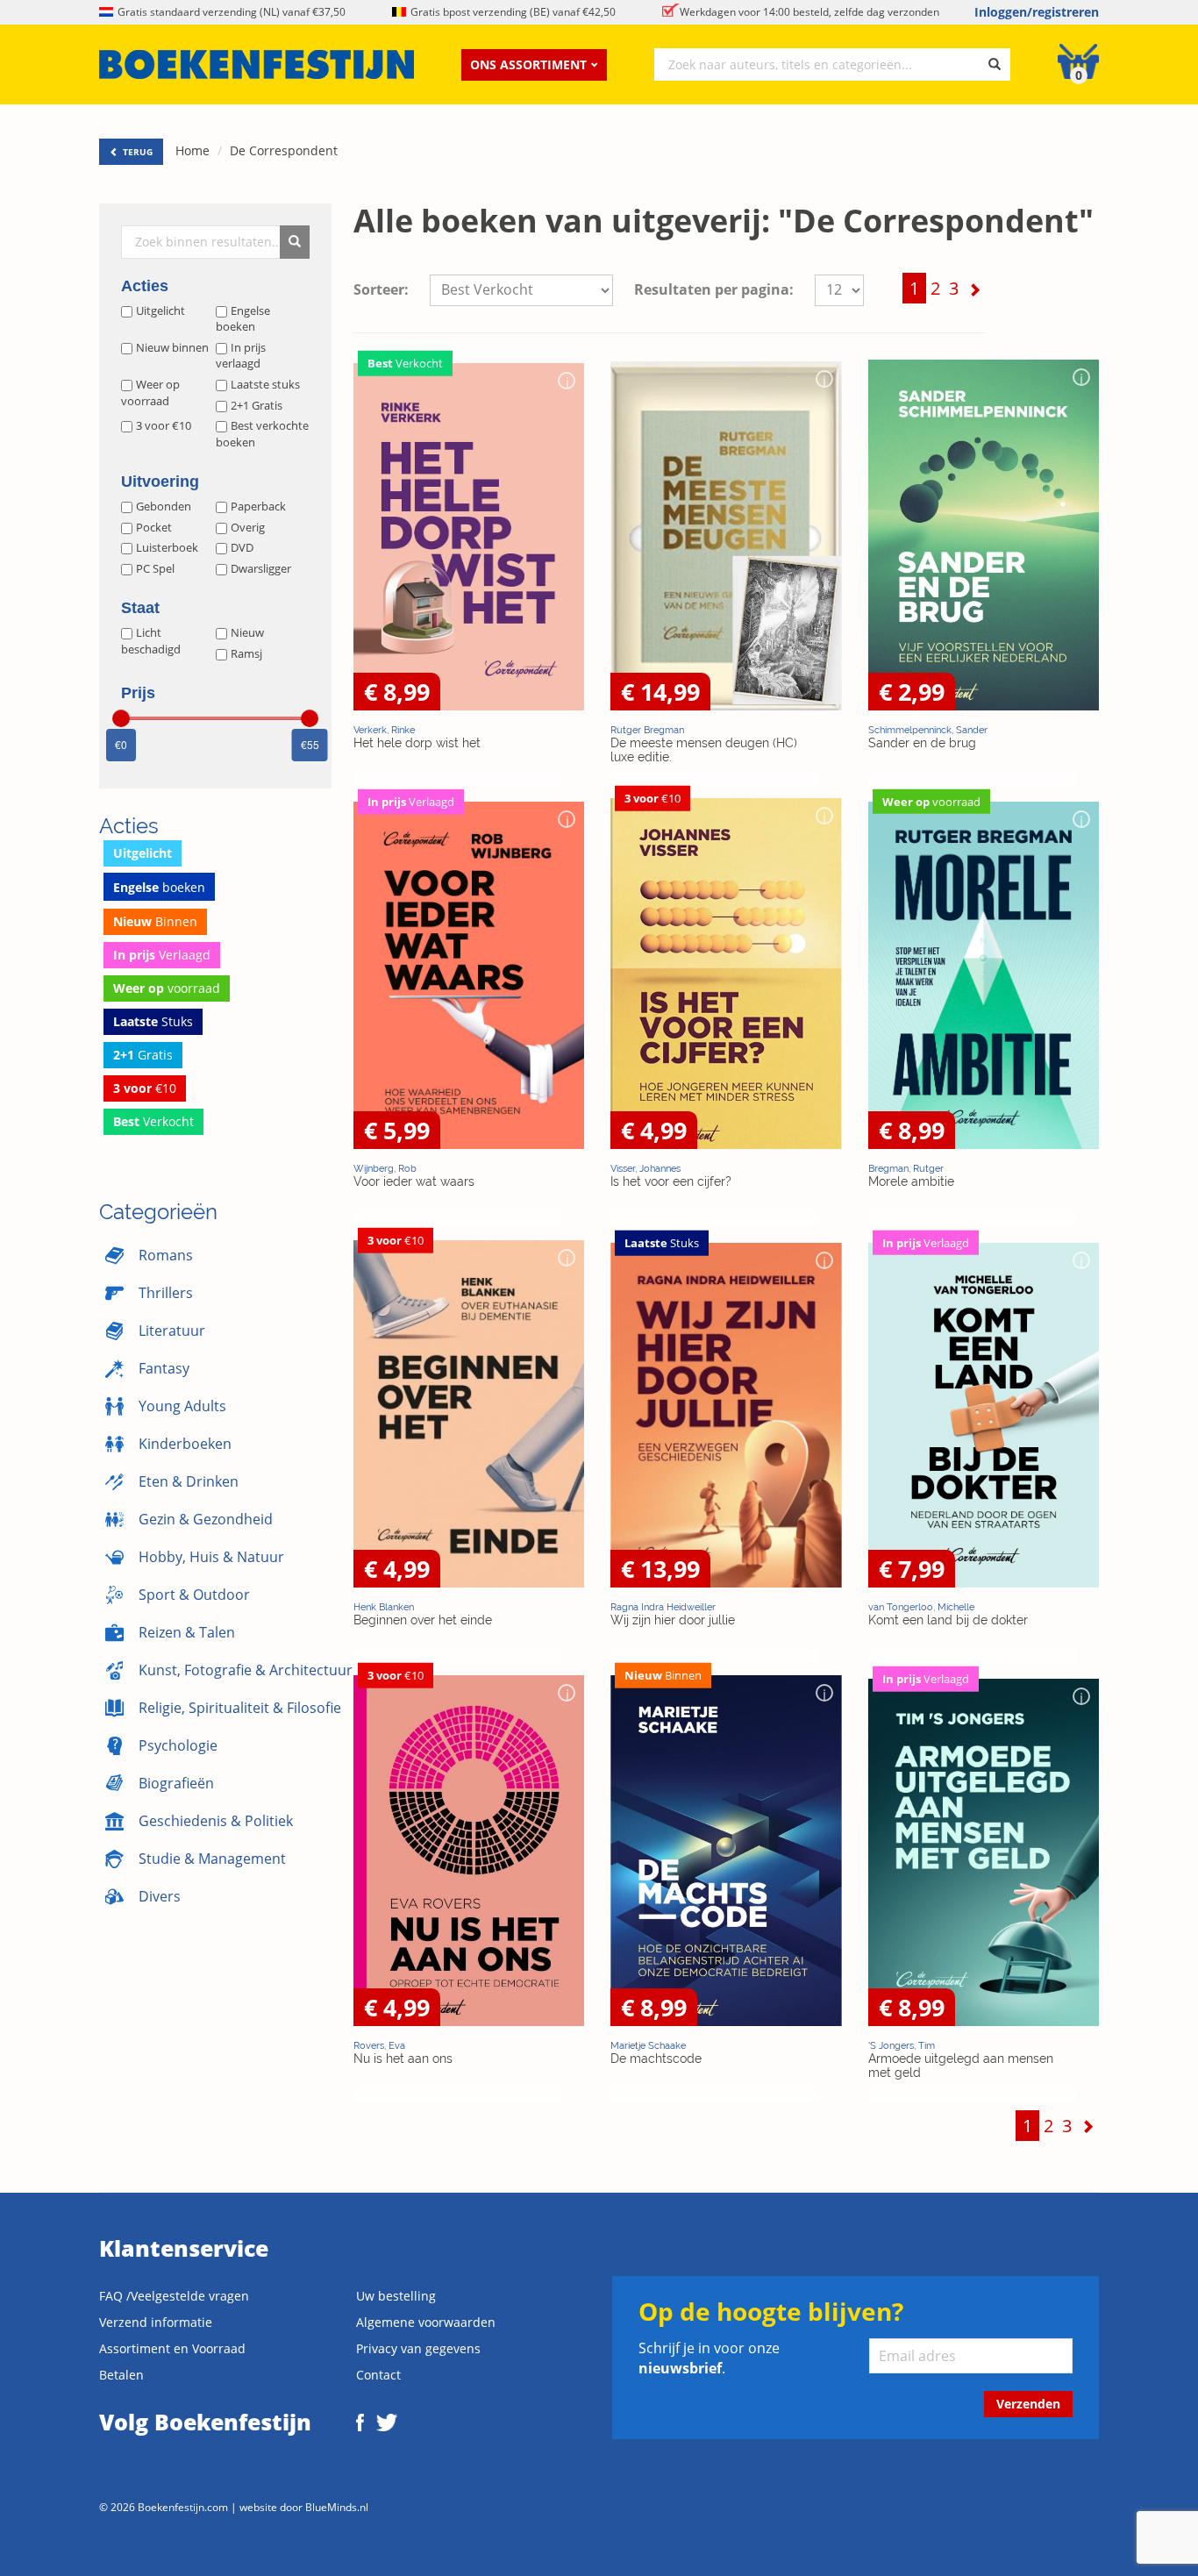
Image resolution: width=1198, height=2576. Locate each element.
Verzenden (1028, 2404)
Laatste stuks (265, 384)
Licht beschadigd (151, 641)
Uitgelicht (160, 310)
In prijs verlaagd (241, 356)
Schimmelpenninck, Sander (928, 730)
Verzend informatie (156, 2322)
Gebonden (164, 506)
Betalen (121, 2375)
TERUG (136, 152)
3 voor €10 (164, 425)
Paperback (258, 506)
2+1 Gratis (257, 405)
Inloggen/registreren (1037, 12)
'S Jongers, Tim (902, 2045)
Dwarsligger (261, 568)
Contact (378, 2375)
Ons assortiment (528, 64)
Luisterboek (167, 547)
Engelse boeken (243, 319)
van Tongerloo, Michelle (921, 1607)
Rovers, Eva (379, 2045)
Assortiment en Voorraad (172, 2348)
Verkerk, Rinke (384, 730)
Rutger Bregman (647, 730)
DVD (242, 547)
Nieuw (247, 632)
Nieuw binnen (172, 347)
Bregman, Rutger (906, 1168)
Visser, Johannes (645, 1168)
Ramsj (246, 653)
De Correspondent (284, 150)
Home (193, 150)
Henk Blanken (384, 1607)
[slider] (121, 718)
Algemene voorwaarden (426, 2322)
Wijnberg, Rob (385, 1168)
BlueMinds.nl (337, 2507)
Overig (248, 527)
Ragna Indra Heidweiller (663, 1607)
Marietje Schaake (648, 2045)
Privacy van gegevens (418, 2348)
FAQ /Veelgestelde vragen (174, 2296)
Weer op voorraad (150, 392)
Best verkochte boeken (262, 434)
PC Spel (155, 568)
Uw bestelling (396, 2296)
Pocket (154, 527)
